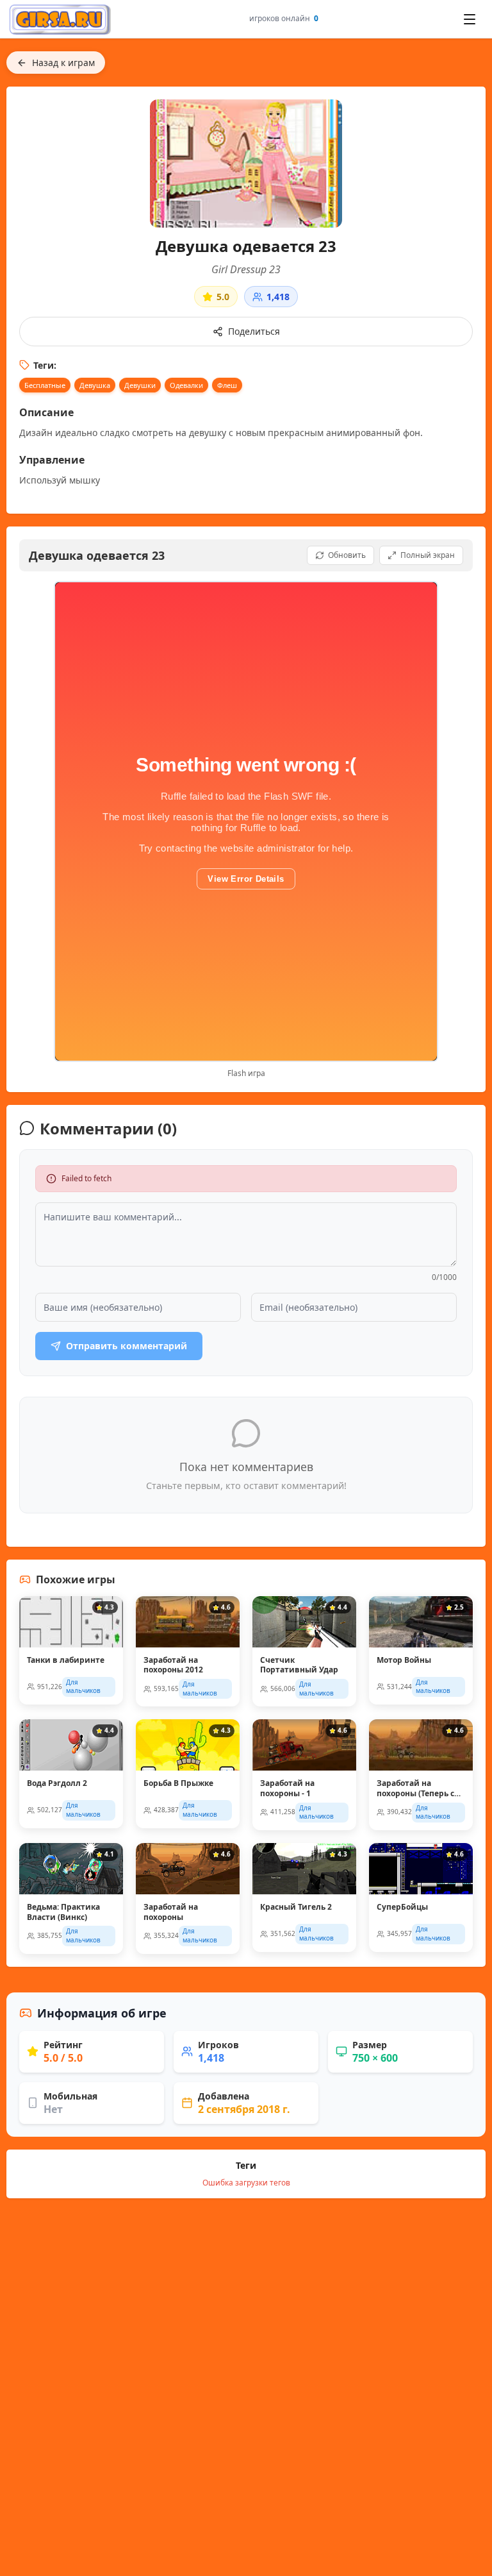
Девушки (140, 385)
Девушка (95, 385)
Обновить (347, 555)
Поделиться (254, 331)
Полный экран (428, 555)
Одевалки (186, 385)
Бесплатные (45, 385)
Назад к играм (63, 63)
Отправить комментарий (127, 1346)
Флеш (227, 385)
